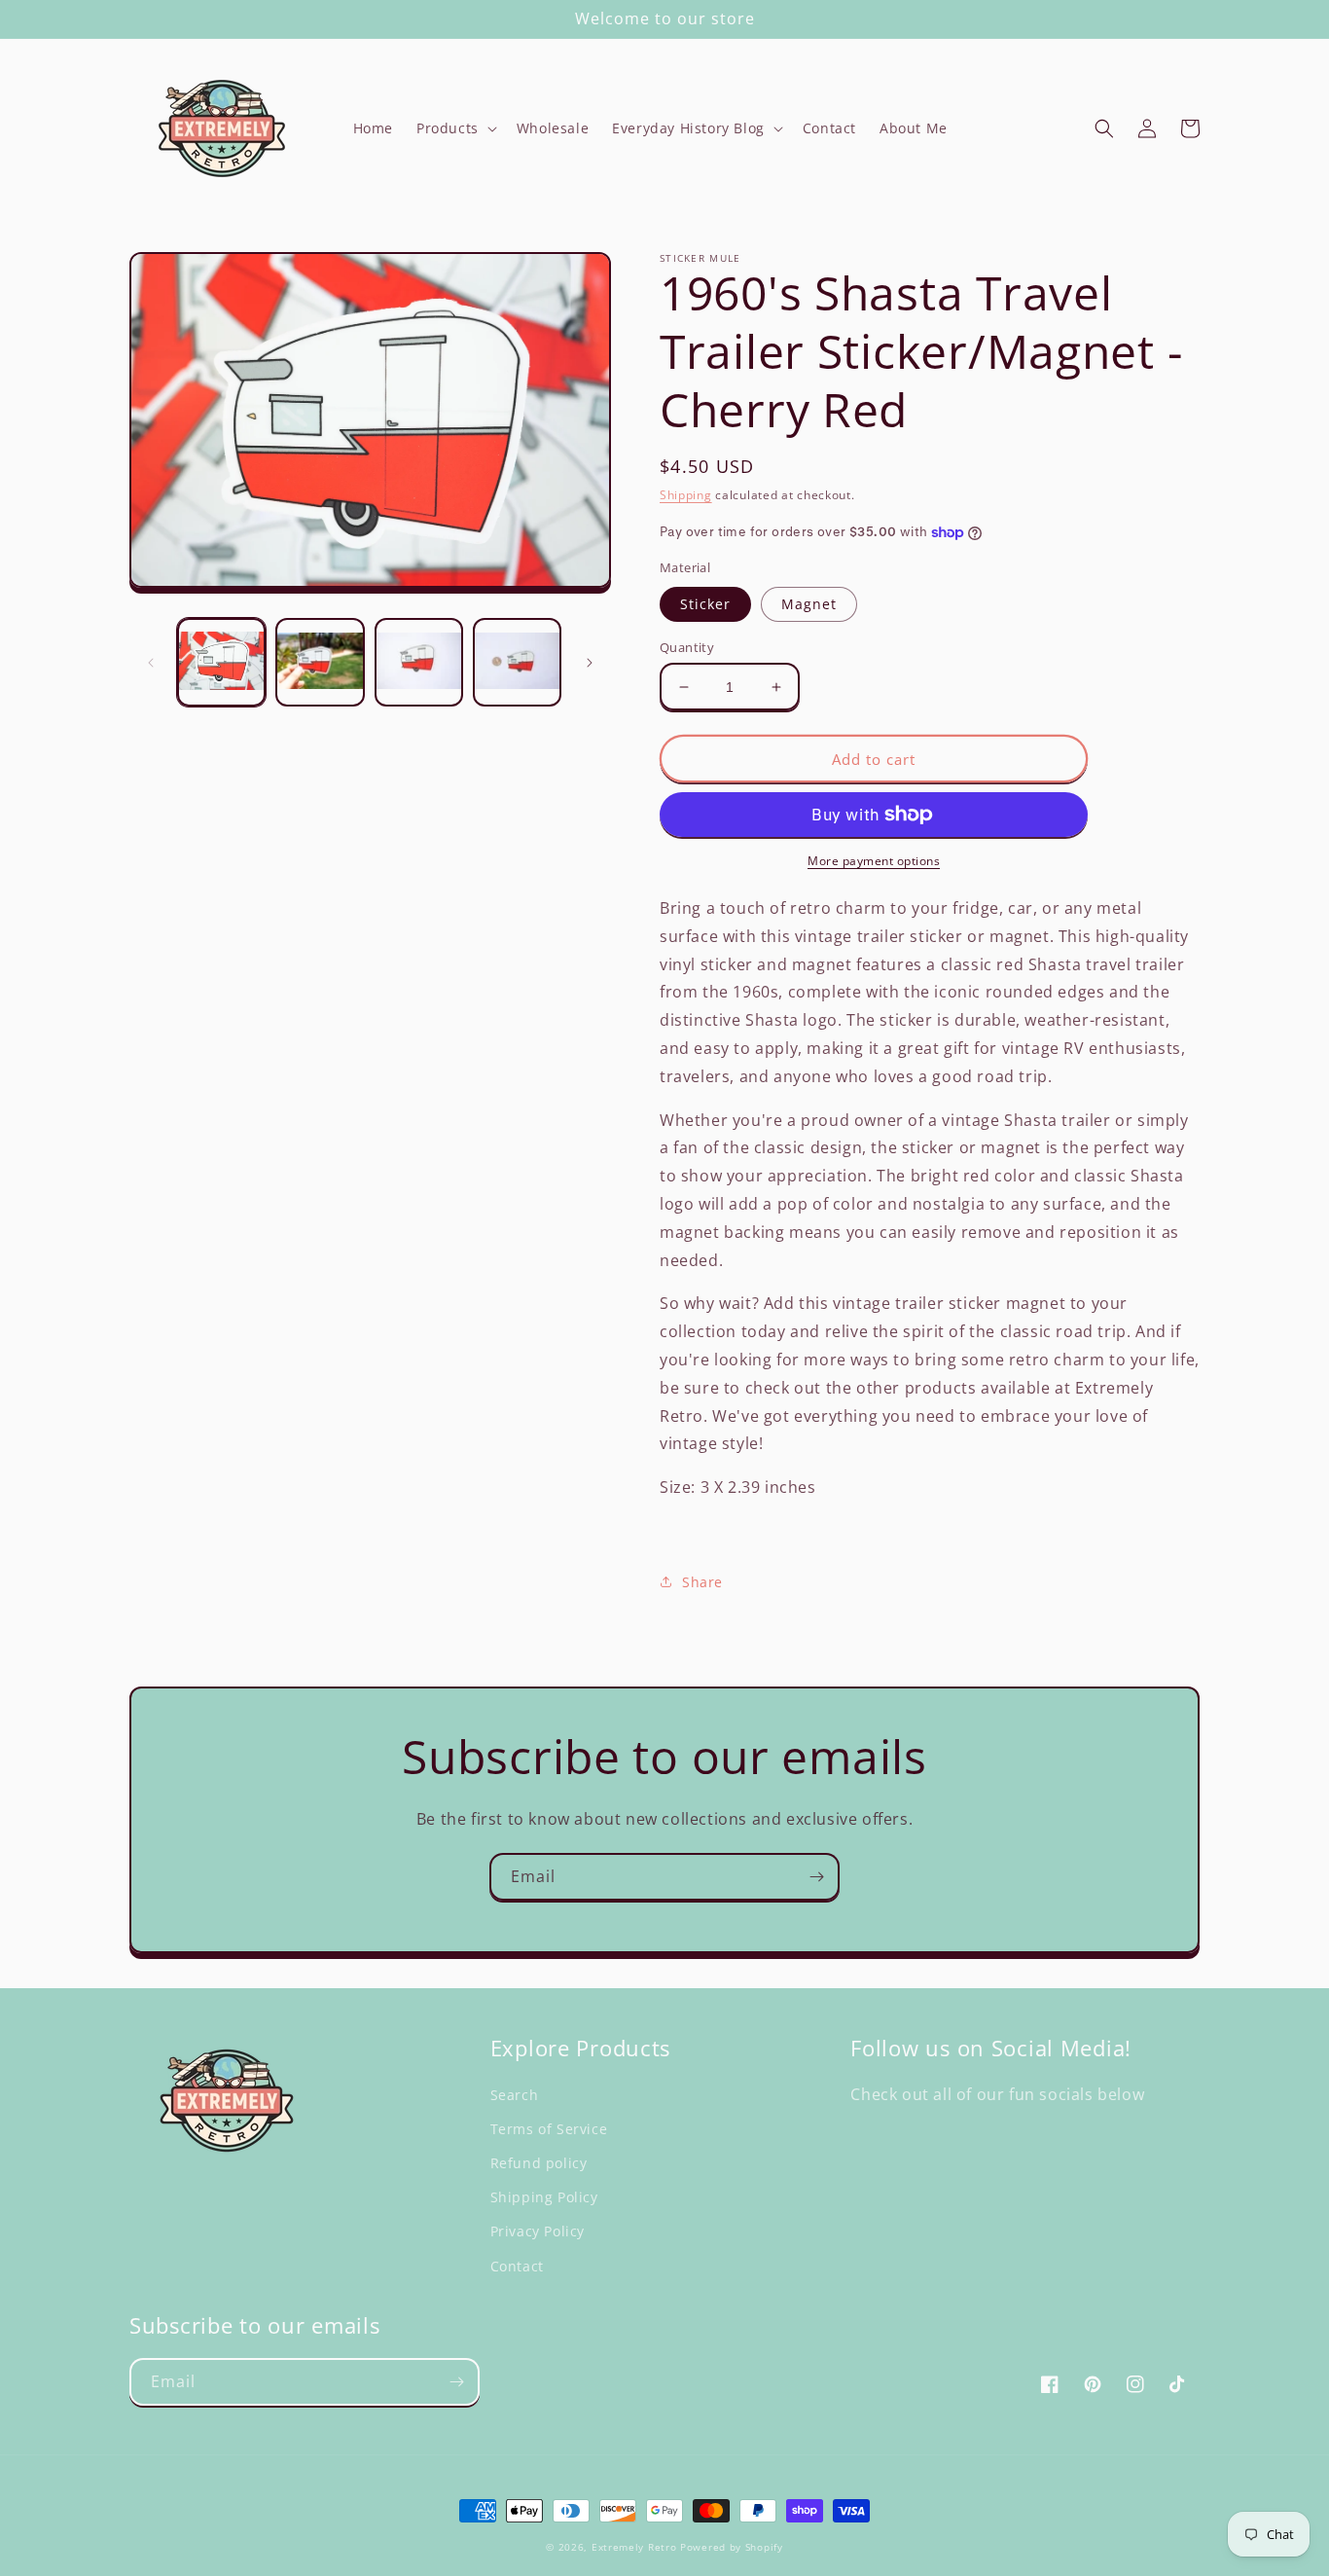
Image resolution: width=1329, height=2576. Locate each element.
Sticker (705, 604)
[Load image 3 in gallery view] (419, 662)
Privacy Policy (538, 2231)
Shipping (686, 495)
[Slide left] (151, 663)
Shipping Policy (544, 2197)
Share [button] (702, 1582)
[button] (455, 128)
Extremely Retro (634, 2547)
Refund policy (539, 2163)
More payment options (874, 861)
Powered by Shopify (732, 2547)
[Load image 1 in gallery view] (221, 662)
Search (515, 2095)
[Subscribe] (816, 1877)
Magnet (809, 604)
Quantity (687, 647)
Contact (517, 2266)
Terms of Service (549, 2129)
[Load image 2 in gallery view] (320, 662)
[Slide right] (590, 663)
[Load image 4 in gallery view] (517, 662)
